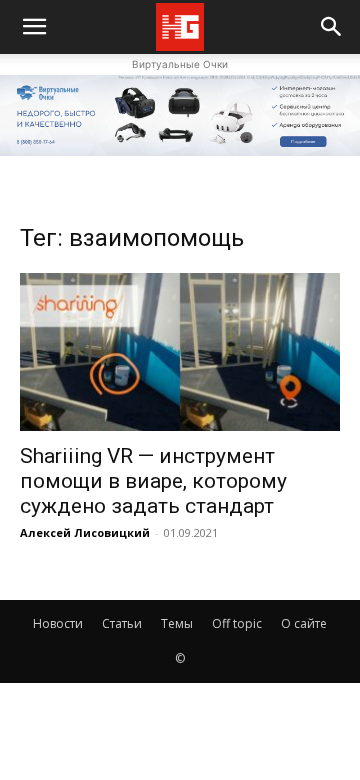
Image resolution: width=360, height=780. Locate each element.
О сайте (304, 623)
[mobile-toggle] (34, 27)
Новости (58, 623)
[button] (332, 27)
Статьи (122, 623)
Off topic (237, 623)
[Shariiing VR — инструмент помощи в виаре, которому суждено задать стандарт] (180, 352)
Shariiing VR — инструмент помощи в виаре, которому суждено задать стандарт (153, 481)
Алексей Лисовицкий (85, 532)
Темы (177, 623)
